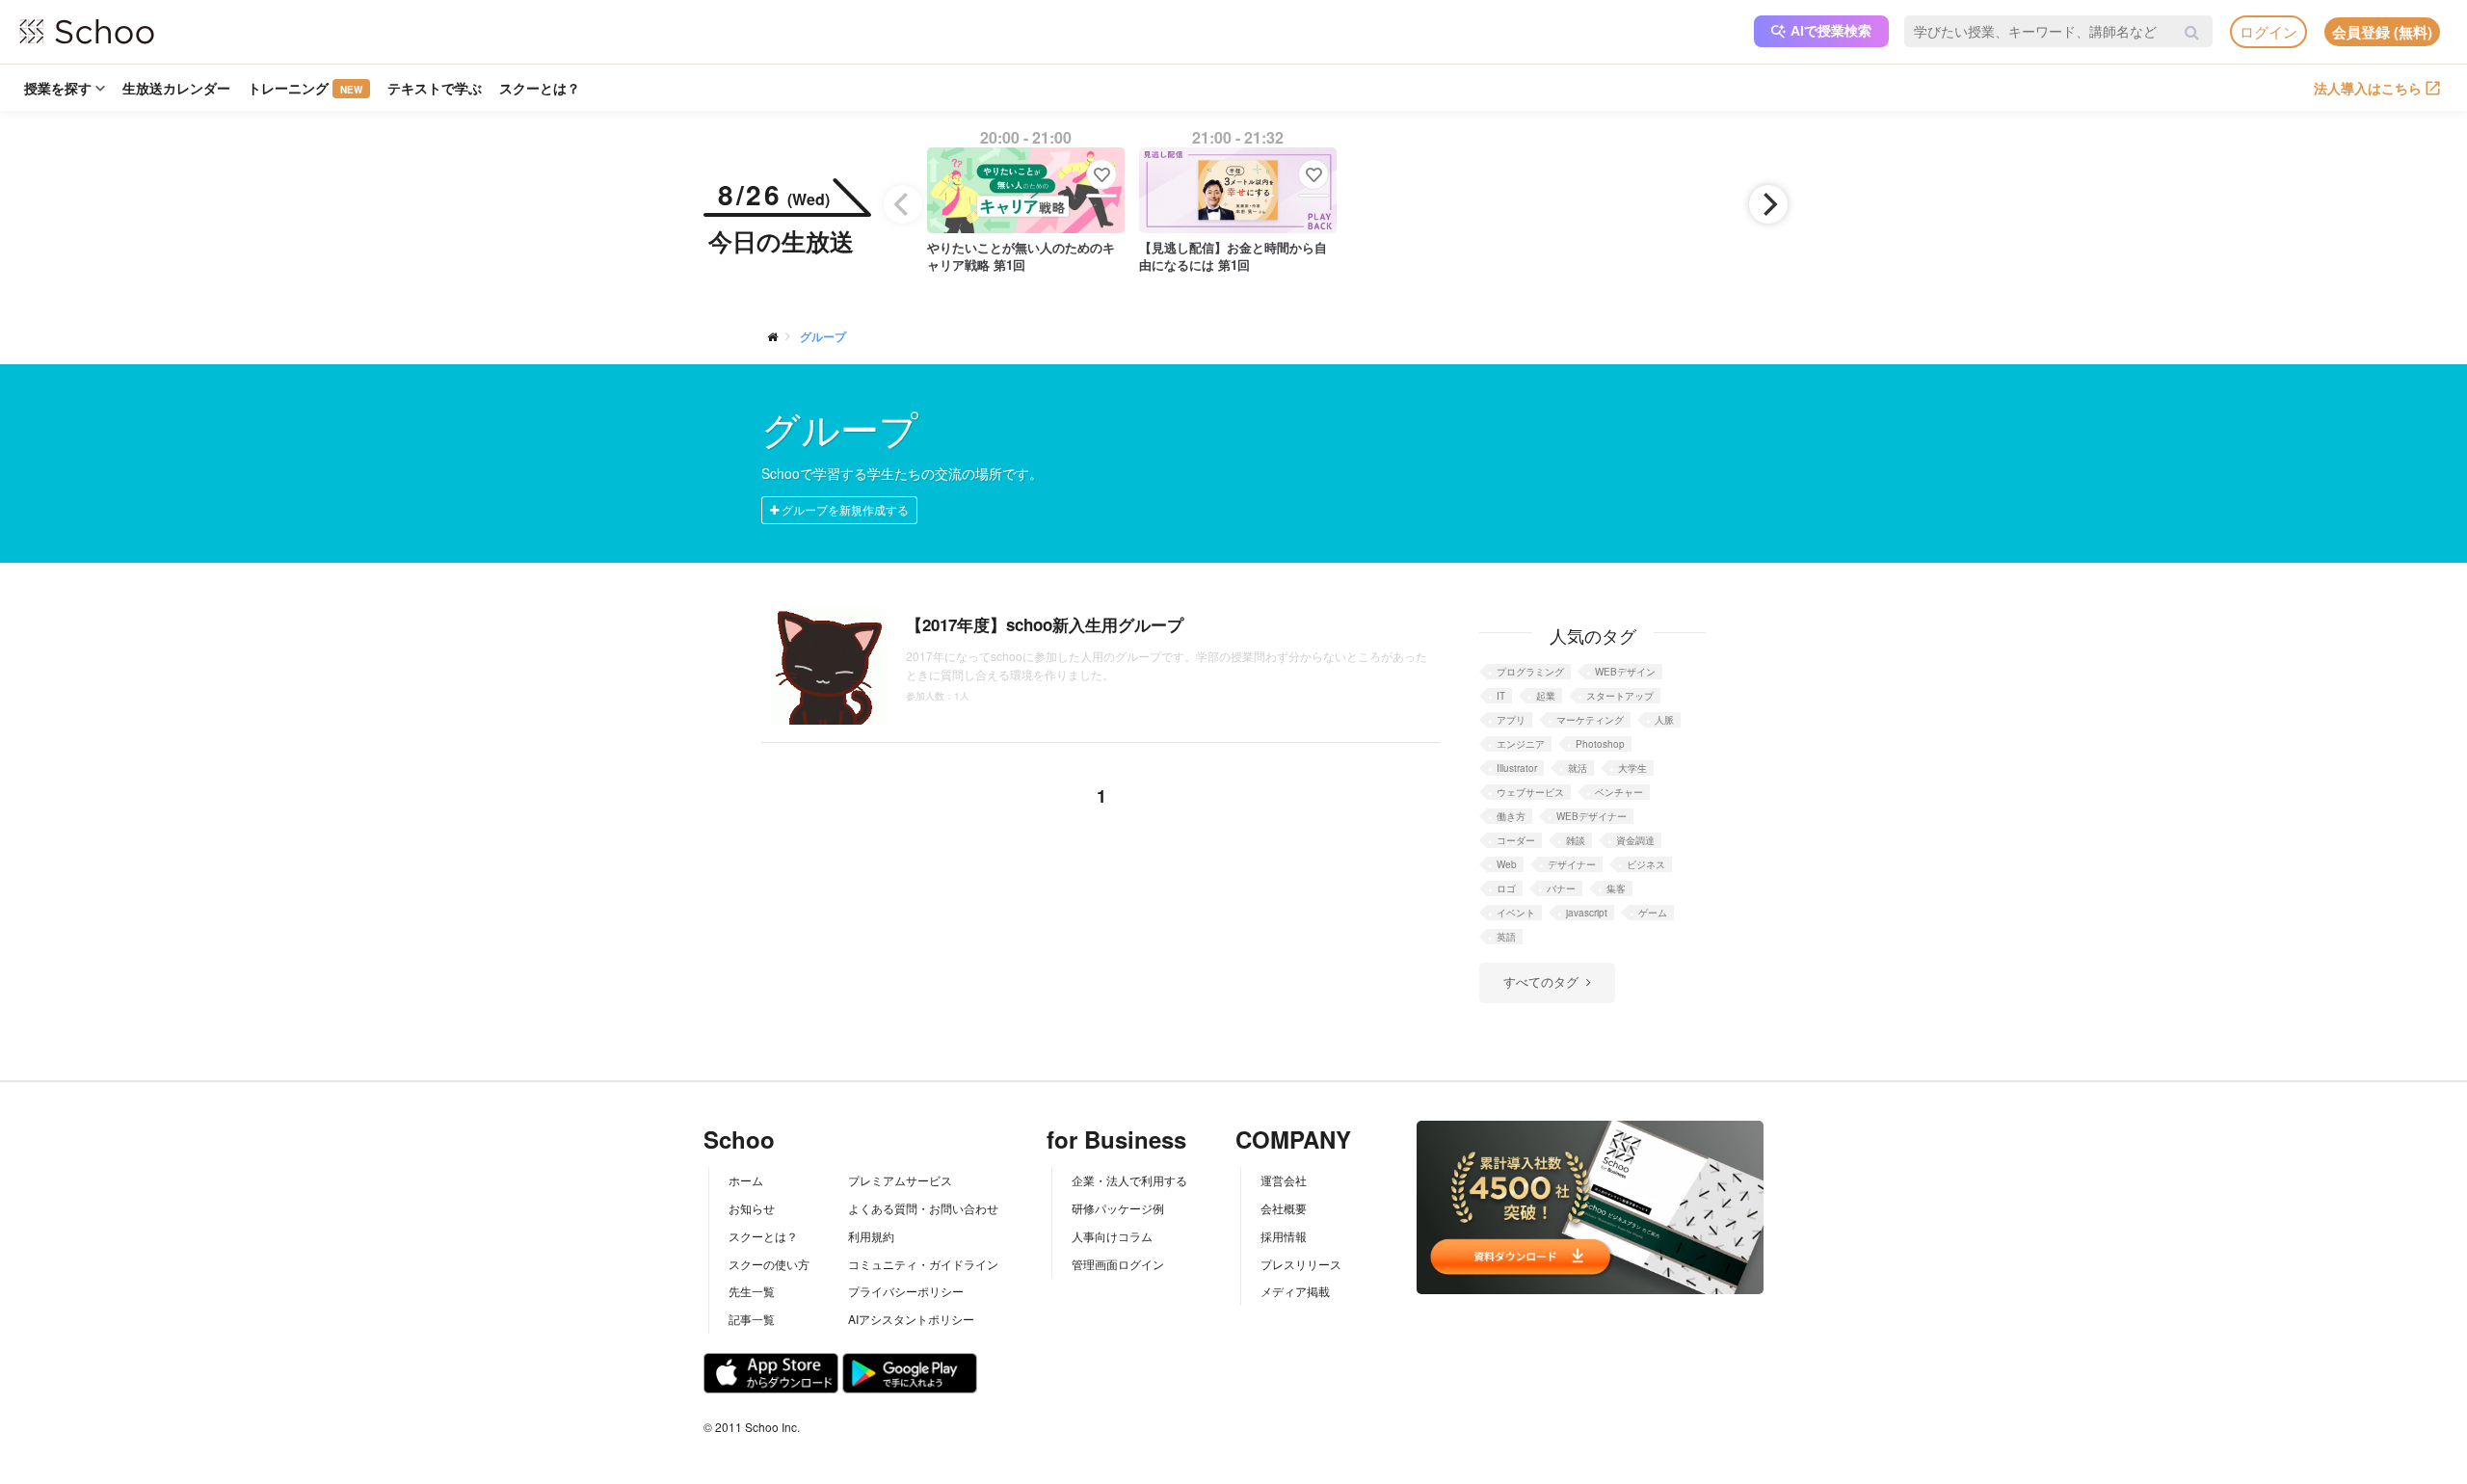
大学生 (1632, 768)
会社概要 (1284, 1208)
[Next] (1768, 204)
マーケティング (1590, 720)
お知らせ (752, 1208)
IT (1501, 696)
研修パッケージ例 (1118, 1208)
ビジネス (1646, 864)
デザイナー (1572, 864)
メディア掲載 (1295, 1291)
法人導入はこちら (2368, 88)
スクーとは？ (540, 88)
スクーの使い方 (769, 1264)
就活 (1578, 768)
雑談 (1576, 840)
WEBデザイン (1625, 672)
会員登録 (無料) (2382, 32)
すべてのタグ (1541, 981)
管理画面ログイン (1118, 1264)
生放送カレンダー (176, 88)
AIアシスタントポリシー (911, 1319)
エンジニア (1521, 744)
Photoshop (1600, 744)
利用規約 (871, 1236)
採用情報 (1284, 1236)
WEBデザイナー (1592, 816)
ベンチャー (1619, 792)
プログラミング (1530, 672)
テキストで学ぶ (435, 88)
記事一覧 (752, 1319)
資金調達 (1635, 840)
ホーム (746, 1180)
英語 (1506, 937)
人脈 (1664, 720)
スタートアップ (1620, 696)
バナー (1561, 888)
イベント (1516, 913)
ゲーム (1653, 913)
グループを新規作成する (844, 509)
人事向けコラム (1112, 1236)
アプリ (1511, 720)
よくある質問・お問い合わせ (923, 1208)
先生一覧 (752, 1291)
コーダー (1516, 840)
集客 (1616, 888)
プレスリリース (1301, 1264)
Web (1507, 864)
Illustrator (1517, 768)
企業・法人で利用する (1129, 1180)
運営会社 (1284, 1180)
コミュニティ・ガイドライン (923, 1264)
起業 (1546, 696)
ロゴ (1506, 888)
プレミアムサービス (900, 1180)
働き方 (1511, 816)
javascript (1587, 913)
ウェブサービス (1530, 792)
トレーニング (305, 88)
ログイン (2268, 31)
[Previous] (903, 204)
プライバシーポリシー (906, 1291)
